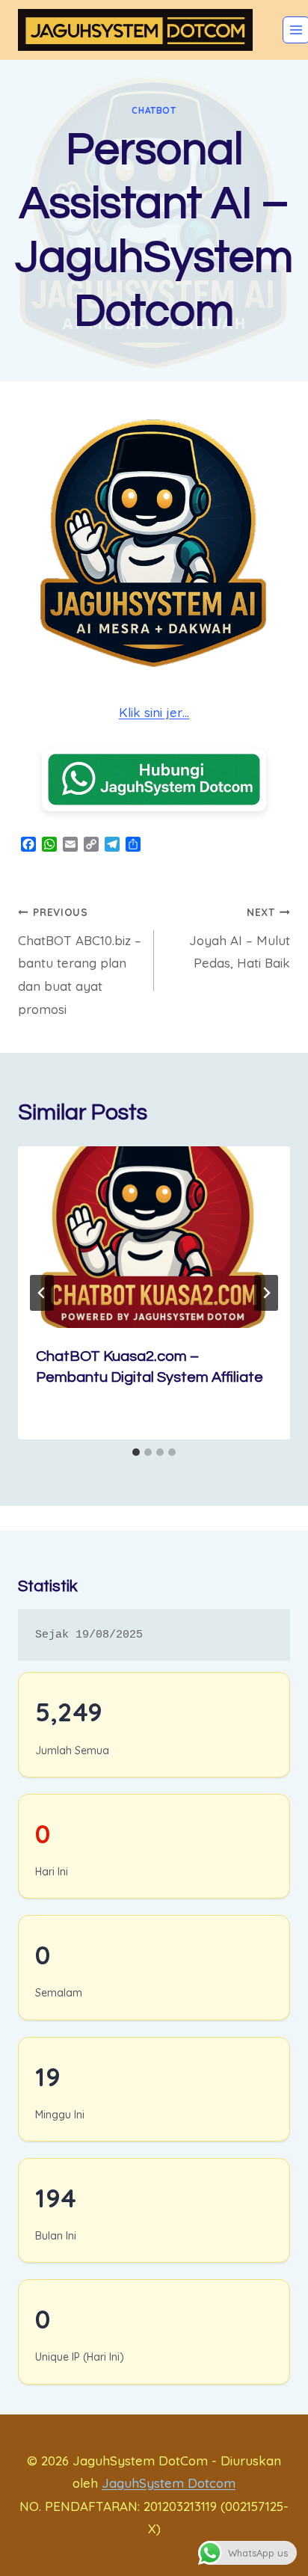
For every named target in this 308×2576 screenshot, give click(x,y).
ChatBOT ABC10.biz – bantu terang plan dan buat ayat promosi (80, 961)
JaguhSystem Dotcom (169, 2483)
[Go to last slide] (42, 1293)
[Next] (266, 1293)
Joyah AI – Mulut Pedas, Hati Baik (240, 938)
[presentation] (154, 1237)
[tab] (136, 1452)
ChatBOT (154, 110)
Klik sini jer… (154, 712)
